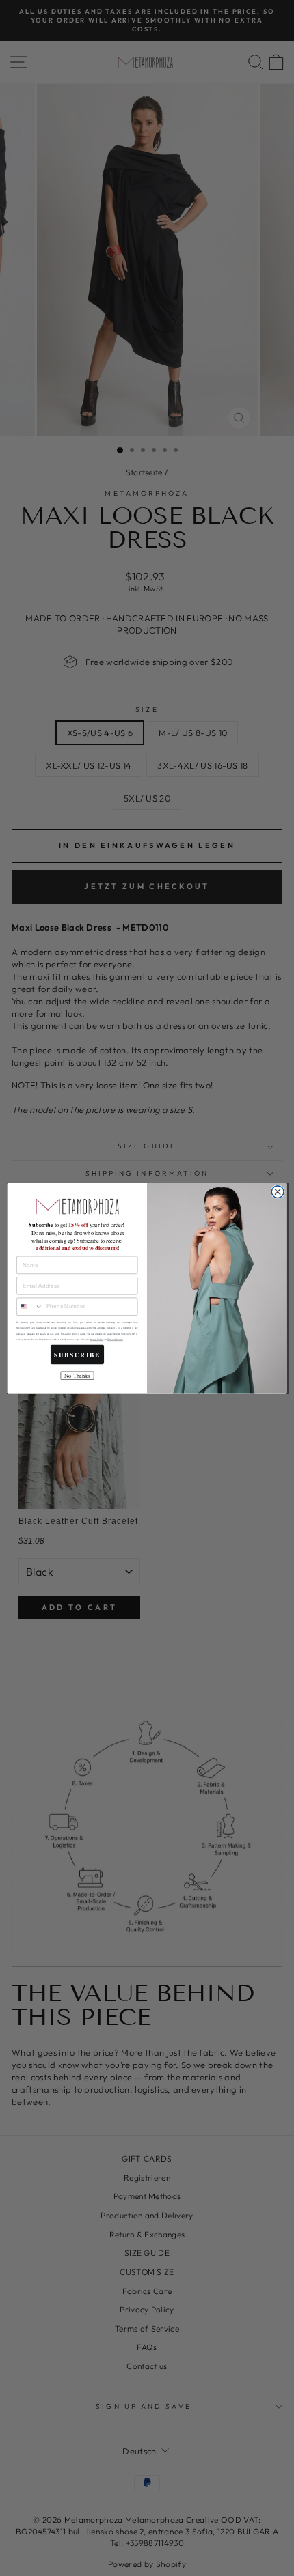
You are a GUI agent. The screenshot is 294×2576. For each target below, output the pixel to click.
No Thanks (77, 1375)
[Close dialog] (278, 1191)
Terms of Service (115, 1339)
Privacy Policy (96, 1339)
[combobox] (30, 1306)
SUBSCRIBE (77, 1355)
